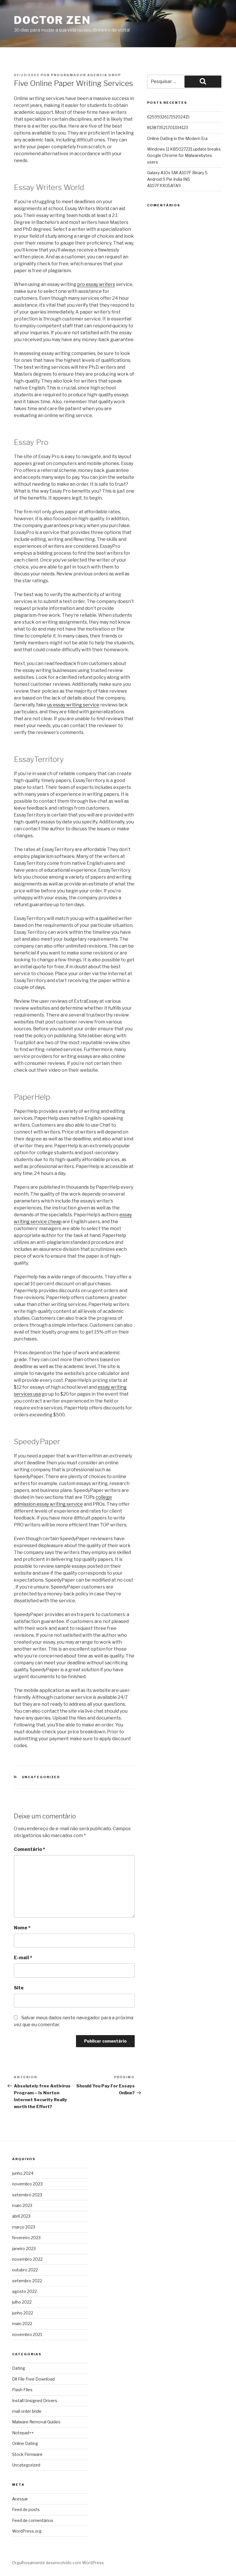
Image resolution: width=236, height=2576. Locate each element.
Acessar (20, 2499)
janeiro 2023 (24, 2249)
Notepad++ (23, 2433)
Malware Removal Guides (36, 2422)
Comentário (29, 1849)
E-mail (23, 1958)
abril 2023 (21, 2216)
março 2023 (24, 2227)
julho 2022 (22, 2302)
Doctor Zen (52, 20)
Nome (22, 1928)
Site (19, 1988)
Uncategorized (41, 1777)
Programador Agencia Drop (86, 75)
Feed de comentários (33, 2520)
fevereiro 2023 (26, 2238)
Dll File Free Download (33, 2379)
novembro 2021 (27, 2334)
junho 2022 (23, 2313)
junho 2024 (23, 2173)
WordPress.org (27, 2531)
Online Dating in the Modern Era (177, 138)
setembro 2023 (27, 2195)
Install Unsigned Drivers (35, 2401)
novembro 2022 (27, 2259)
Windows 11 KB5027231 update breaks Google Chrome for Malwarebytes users (184, 155)
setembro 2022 (27, 2281)
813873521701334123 (168, 127)
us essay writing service (73, 705)
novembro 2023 (27, 2184)
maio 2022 (22, 2324)
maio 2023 (22, 2205)
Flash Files (22, 2390)
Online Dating (25, 2443)
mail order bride (27, 2411)
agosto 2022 (24, 2291)
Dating (19, 2368)
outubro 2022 (25, 2270)
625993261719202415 (168, 117)
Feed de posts (26, 2509)
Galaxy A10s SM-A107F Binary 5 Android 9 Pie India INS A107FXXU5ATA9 (177, 179)
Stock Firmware (27, 2454)
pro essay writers (96, 284)
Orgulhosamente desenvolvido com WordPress (58, 2563)
